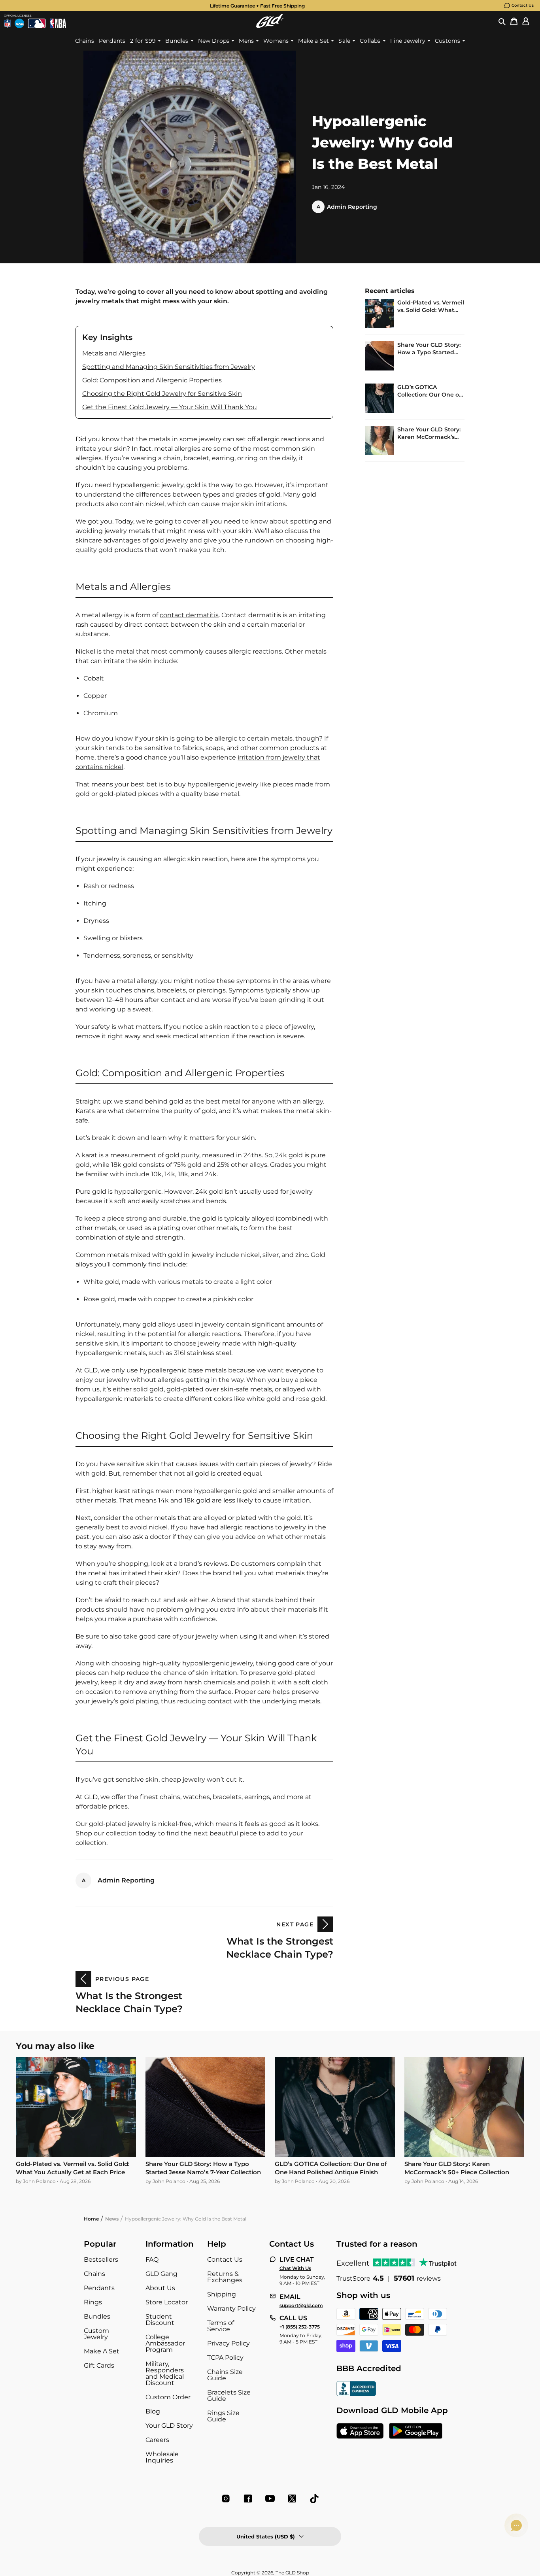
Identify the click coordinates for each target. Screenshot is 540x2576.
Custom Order (168, 2397)
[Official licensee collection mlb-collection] (37, 23)
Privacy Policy (228, 2343)
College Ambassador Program (165, 2343)
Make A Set (102, 2351)
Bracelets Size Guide (229, 2396)
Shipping (222, 2294)
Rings (93, 2302)
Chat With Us (295, 2268)
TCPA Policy (225, 2358)
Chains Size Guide (225, 2375)
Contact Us (523, 5)
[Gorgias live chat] (516, 2525)
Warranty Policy (231, 2309)
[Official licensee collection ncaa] (19, 23)
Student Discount (160, 2320)
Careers (157, 2440)
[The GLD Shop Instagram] (226, 2499)
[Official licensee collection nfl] (7, 23)
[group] (257, 6)
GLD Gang (161, 2274)
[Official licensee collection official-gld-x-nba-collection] (58, 23)
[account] (526, 21)
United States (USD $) (266, 2536)
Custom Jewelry (96, 2334)
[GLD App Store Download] (360, 2432)
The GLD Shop (292, 2573)
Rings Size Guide (223, 2416)
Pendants (99, 2288)
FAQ (152, 2259)
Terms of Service (221, 2326)
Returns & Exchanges (225, 2277)
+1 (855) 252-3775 (300, 2327)
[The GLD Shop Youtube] (270, 2499)
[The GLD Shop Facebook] (248, 2499)
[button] (502, 21)
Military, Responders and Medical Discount (165, 2373)
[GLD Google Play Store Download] (416, 2432)
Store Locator (167, 2302)
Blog (153, 2411)
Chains (94, 2274)
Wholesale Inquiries (162, 2457)
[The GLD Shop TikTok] (314, 2499)
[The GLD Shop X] (292, 2499)
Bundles (97, 2316)
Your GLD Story (169, 2426)
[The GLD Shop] (270, 21)
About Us (160, 2288)
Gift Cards (99, 2365)
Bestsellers (101, 2259)
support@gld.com (301, 2306)
